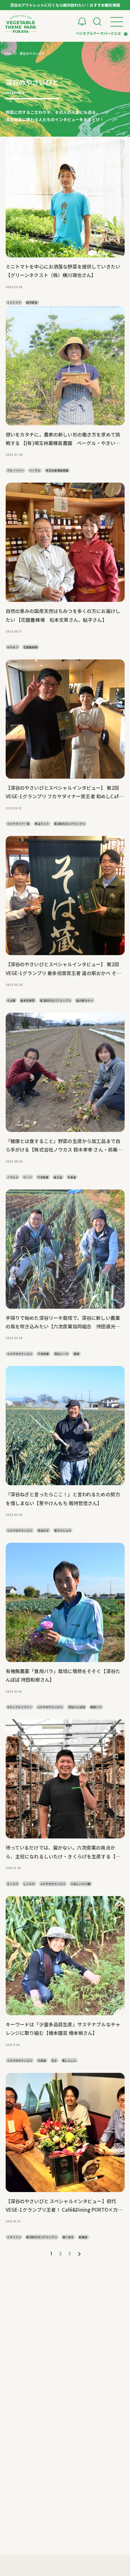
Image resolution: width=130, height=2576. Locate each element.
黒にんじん (69, 2060)
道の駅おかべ (85, 1000)
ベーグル (35, 470)
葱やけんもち (63, 1530)
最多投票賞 (28, 1000)
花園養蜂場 (30, 647)
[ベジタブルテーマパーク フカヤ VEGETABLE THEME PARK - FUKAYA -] (21, 24)
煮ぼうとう (42, 824)
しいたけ (29, 1884)
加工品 (58, 1177)
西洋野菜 (32, 302)
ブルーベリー (15, 470)
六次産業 (43, 1177)
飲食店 (83, 2237)
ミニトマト (14, 302)
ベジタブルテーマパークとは (98, 33)
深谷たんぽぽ (77, 1707)
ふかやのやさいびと (20, 1354)
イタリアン (14, 2237)
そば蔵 (11, 1000)
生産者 (72, 1177)
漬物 (76, 1354)
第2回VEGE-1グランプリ (70, 824)
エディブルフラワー (20, 1707)
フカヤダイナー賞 (18, 824)
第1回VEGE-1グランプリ (42, 2237)
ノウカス (13, 1177)
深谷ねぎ (43, 1530)
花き (54, 2060)
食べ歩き (68, 2237)
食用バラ (96, 1707)
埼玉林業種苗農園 (57, 470)
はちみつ (13, 647)
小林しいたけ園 (81, 1884)
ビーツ (28, 1177)
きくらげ (13, 1884)
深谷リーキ (61, 1354)
